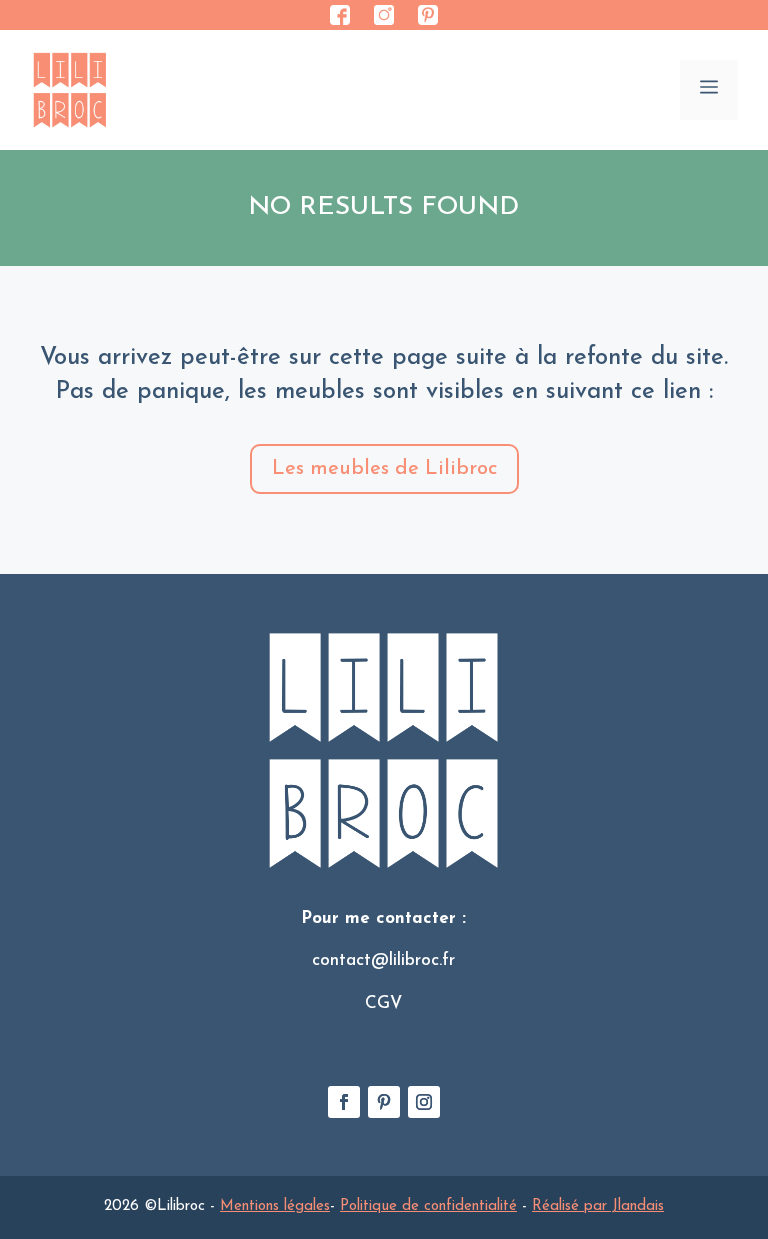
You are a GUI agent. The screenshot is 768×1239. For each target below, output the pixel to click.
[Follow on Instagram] (424, 1102)
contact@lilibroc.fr (383, 960)
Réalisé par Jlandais (598, 1206)
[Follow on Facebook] (344, 1102)
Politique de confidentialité (428, 1206)
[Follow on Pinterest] (384, 1102)
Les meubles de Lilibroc (384, 469)
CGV (383, 1003)
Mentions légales (275, 1206)
